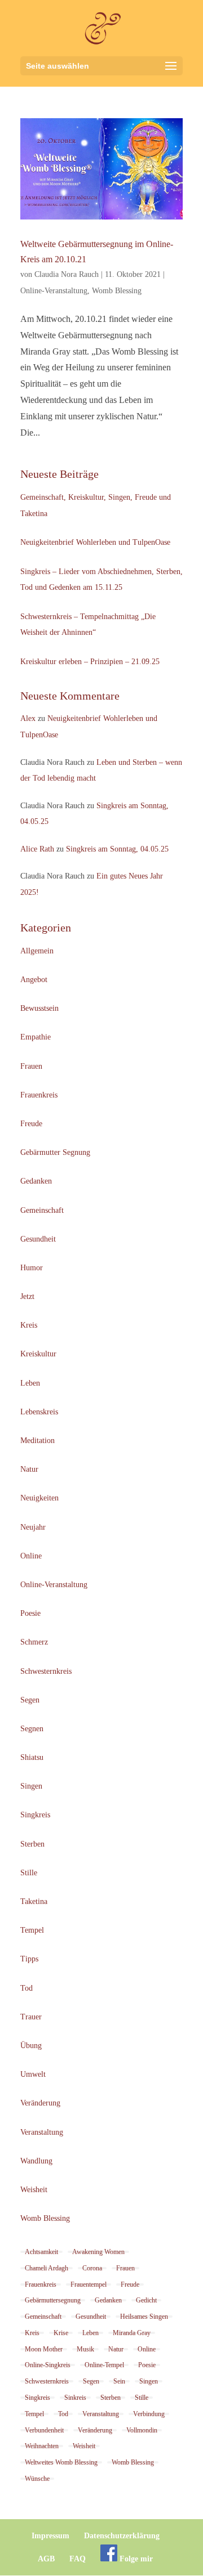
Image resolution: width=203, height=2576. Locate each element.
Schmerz (34, 1642)
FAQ (78, 2559)
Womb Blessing (117, 291)
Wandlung (36, 2161)
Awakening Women (98, 2252)
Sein (119, 2381)
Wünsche (37, 2479)
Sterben (32, 1844)
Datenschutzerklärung (122, 2536)
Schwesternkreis (46, 1671)
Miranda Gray (132, 2333)
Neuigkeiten (39, 1498)
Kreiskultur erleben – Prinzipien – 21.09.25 (90, 662)
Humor (32, 1268)
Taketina (34, 1901)
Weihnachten (42, 2446)
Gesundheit (38, 1239)
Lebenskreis (39, 1412)
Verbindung (149, 2414)
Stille (29, 1873)
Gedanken (36, 1181)
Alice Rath (37, 849)
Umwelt (33, 2074)
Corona (92, 2268)
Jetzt (27, 1296)
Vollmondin (142, 2430)
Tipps (29, 1959)
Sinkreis (75, 2398)
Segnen (32, 1729)
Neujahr (33, 1527)
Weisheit (34, 2190)
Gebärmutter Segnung (55, 1152)
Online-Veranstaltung (54, 291)
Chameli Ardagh (47, 2268)
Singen (31, 1786)
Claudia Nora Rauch (67, 274)
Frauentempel (89, 2284)
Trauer (31, 2017)
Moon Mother (44, 2349)
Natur (29, 1469)
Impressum (50, 2536)
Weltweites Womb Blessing (61, 2462)
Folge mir (135, 2559)
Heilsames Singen (144, 2317)
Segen (30, 1700)
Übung (31, 2046)
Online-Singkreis (48, 2365)
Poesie (30, 1613)
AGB (46, 2559)
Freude (31, 1124)
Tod (27, 1988)
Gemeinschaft (42, 1210)
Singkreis (35, 1815)
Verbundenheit (44, 2430)
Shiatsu (32, 1757)
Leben (30, 1383)
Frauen (31, 1066)
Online (31, 1556)
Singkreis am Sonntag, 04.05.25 (117, 849)
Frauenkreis (39, 1095)
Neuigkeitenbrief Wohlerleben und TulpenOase (95, 542)
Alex (28, 718)
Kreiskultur (38, 1354)
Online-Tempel (104, 2365)
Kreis (29, 1325)
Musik (85, 2349)
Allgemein (37, 951)
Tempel (32, 1930)
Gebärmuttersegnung (53, 2300)
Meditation (37, 1441)
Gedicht (146, 2300)
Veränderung (40, 2103)
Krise (61, 2333)
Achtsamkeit (41, 2252)
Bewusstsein (39, 1008)
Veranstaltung (42, 2132)
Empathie (36, 1037)
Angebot (34, 980)
